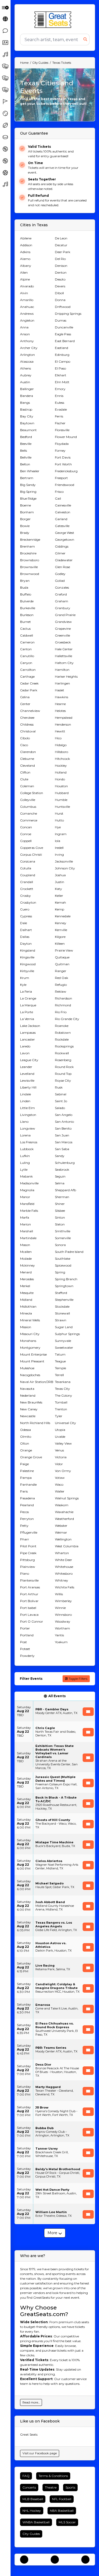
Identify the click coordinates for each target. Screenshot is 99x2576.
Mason (25, 1245)
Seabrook (62, 1169)
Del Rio (60, 259)
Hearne (60, 704)
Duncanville (64, 327)
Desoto (60, 279)
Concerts (29, 2487)
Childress (27, 724)
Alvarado (27, 286)
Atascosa (27, 361)
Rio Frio (61, 1012)
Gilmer (60, 553)
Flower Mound (66, 437)
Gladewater (64, 560)
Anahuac (27, 307)
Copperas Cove (32, 848)
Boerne (25, 505)
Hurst (59, 813)
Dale (23, 923)
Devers (60, 286)
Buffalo (26, 594)
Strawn (61, 1320)
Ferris (59, 416)
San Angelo (64, 1115)
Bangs (25, 403)
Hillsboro (62, 752)
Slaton (60, 1224)
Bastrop (26, 409)
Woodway (63, 1621)
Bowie (25, 526)
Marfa (25, 1217)
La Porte (27, 1012)
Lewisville (27, 1080)
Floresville (62, 430)
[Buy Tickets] (88, 1712)
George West (65, 533)
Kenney (61, 923)
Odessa (25, 1430)
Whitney (62, 1580)
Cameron (27, 642)
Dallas (25, 937)
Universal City (65, 1423)
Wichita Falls (65, 1587)
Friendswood (65, 485)
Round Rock (64, 1067)
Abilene (26, 238)
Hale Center (64, 649)
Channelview (30, 711)
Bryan (25, 581)
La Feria (26, 991)
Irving (59, 854)
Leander (26, 1067)
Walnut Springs (67, 1498)
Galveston (63, 512)
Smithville (63, 1231)
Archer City (29, 348)
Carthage (27, 676)
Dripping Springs (68, 314)
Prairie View (64, 950)
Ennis (59, 396)
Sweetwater (64, 1348)
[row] (55, 1711)
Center (25, 704)
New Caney (29, 1409)
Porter (25, 1628)
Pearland (27, 1505)
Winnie (60, 1608)
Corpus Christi (31, 854)
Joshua (60, 875)
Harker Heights (66, 676)
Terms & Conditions (53, 2476)
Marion (25, 1224)
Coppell (26, 841)
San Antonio (64, 1122)
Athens (25, 368)
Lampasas (28, 1033)
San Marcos (64, 1142)
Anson (25, 334)
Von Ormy (63, 1471)
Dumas (61, 320)
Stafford (61, 1293)
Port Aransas (30, 1587)
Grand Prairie (65, 615)
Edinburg (62, 355)
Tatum (60, 1354)
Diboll (59, 293)
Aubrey (26, 375)
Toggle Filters (78, 1679)
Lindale (25, 1094)
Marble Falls (29, 1211)
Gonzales (62, 587)
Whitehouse (64, 1567)
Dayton (26, 944)
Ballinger (27, 389)
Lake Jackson (30, 1026)
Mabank (26, 1176)
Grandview (63, 622)
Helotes (60, 711)
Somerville (63, 1238)
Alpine (25, 279)
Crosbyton (28, 902)
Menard (26, 1272)
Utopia (60, 1430)
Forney (60, 450)
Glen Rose (62, 567)
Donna (60, 300)
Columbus (28, 807)
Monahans (28, 1341)
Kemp (60, 909)
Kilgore (60, 937)
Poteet (25, 1649)
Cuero (25, 909)
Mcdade (26, 1259)
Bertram (27, 478)
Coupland (28, 875)
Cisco (24, 745)
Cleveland (27, 765)
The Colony (63, 1395)
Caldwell (27, 635)
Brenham (27, 546)
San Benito (63, 1128)
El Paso (60, 368)
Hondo (60, 779)
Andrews (27, 314)
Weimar (61, 1532)
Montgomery (30, 1348)
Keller (59, 896)
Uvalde (60, 1437)
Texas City (62, 1389)
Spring (60, 1272)
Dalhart (26, 930)
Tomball (61, 1402)
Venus (59, 1450)
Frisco (59, 492)
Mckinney (27, 1265)
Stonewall (62, 1313)
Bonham (27, 512)
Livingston (28, 1115)
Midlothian (28, 1306)
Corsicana (28, 861)
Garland (61, 519)
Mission (26, 1327)
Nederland (28, 1395)
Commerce (29, 820)
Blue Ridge (28, 498)
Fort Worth (63, 464)
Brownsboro (30, 560)
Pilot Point (28, 1546)
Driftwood (63, 307)
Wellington (63, 1539)
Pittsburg (27, 1560)
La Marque (28, 1005)
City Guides (31, 2534)
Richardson (63, 998)
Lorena (25, 1135)
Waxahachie (64, 1512)
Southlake (63, 1259)
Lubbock (27, 1149)
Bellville (26, 457)
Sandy (60, 1156)
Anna (24, 327)
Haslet (60, 690)
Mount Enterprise (33, 1354)
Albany (26, 266)
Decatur (61, 245)
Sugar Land (64, 1327)
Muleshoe (27, 1368)
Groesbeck (63, 642)
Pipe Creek (28, 1553)
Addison (26, 245)
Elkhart (61, 375)
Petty (24, 1526)
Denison (61, 266)
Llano (24, 1122)
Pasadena (27, 1498)
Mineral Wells (30, 1320)
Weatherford (64, 1519)
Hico (58, 738)
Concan (26, 827)
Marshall (27, 1231)
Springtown (64, 1286)
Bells (23, 450)
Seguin (60, 1176)
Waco (59, 1484)
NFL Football (62, 2499)
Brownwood (30, 574)
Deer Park (63, 252)
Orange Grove (31, 1457)
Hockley (61, 765)
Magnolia (27, 1190)
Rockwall (62, 1053)
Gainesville (63, 505)
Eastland (62, 348)
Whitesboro (64, 1573)
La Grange (28, 998)
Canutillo (27, 656)
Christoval (28, 731)
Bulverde (27, 601)
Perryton (27, 1519)
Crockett (27, 889)
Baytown (27, 423)
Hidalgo (61, 745)
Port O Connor (32, 1621)
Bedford (26, 437)
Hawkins (62, 697)
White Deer (63, 1560)
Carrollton (28, 670)
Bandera (27, 396)
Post (23, 1642)
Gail (58, 498)
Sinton (60, 1217)
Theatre (51, 2487)
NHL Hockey (32, 2511)
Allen (24, 272)
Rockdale (62, 1039)
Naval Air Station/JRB (37, 1382)
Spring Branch (66, 1279)
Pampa (26, 1478)
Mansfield (27, 1204)
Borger (25, 519)
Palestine (27, 1471)
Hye (58, 827)
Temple (60, 1368)
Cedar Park (29, 690)
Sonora (60, 1245)
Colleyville (28, 800)
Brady (25, 533)
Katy (58, 889)
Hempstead (64, 718)
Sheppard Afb (65, 1190)
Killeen (60, 944)
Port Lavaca (29, 1615)
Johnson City (65, 868)
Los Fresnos (29, 1142)
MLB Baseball (33, 2499)
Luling (25, 1163)
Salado (60, 1108)
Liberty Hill (28, 1087)
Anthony (27, 341)
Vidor (59, 1464)
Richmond (63, 1005)
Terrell (59, 1375)
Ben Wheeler (30, 471)
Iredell (59, 848)
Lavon (25, 1053)
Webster (61, 1526)
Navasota (27, 1389)
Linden (25, 1101)
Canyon (26, 663)
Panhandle (28, 1484)
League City (29, 1060)
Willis (59, 1594)
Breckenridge (30, 540)
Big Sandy (28, 485)
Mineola (26, 1313)
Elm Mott (62, 382)
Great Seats (29, 2434)
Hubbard (62, 793)
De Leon (61, 238)
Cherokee (27, 718)
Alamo (25, 259)
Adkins (25, 252)
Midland (26, 1300)
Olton (25, 1443)
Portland (27, 1635)
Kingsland (28, 950)
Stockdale (62, 1306)
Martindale (28, 1238)
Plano (25, 1573)
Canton (26, 649)
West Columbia (67, 1546)
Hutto (59, 820)
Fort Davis (63, 457)
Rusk (59, 1087)
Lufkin (25, 1156)
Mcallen (26, 1252)
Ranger (61, 971)
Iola (58, 841)
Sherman (62, 1197)
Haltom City (64, 663)
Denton (61, 272)
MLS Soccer (67, 2522)
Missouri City (30, 1334)
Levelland (27, 1074)
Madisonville (29, 1183)
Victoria (61, 1457)
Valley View (63, 1443)
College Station (32, 793)
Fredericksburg (66, 471)
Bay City (27, 416)
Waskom (62, 1505)
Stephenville (64, 1300)
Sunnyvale (63, 1341)
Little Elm (27, 1108)
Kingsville (27, 957)
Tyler (59, 1416)
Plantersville (29, 1580)
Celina (25, 697)
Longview (28, 1128)
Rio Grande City (67, 1019)
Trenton (61, 1409)
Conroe (26, 834)
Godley (60, 574)
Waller (60, 1491)
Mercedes (27, 1279)
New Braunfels (31, 1402)
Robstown (63, 1033)
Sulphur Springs (67, 1334)
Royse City (63, 1080)
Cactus (25, 629)
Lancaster (27, 1039)
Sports (70, 2487)
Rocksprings (64, 1046)
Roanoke (62, 1026)
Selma (60, 1183)
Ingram (61, 834)
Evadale (61, 409)
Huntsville (62, 807)
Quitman (62, 964)
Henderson (63, 724)
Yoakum (61, 1642)
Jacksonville (64, 861)
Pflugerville (29, 1532)
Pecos (24, 1512)
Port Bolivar (29, 1601)
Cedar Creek (29, 683)
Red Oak (62, 978)
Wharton (62, 1553)
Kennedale (63, 916)
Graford (61, 594)
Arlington (27, 355)
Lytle (24, 1169)
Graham (62, 601)
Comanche (29, 813)
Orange (26, 1450)
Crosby (25, 896)
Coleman (27, 786)
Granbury (63, 608)
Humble (61, 800)
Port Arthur (29, 1594)
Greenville (62, 635)
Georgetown (65, 540)
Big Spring (28, 492)
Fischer (60, 423)
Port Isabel (28, 1608)
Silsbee (60, 1211)
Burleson (27, 615)
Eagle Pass (63, 334)
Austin (25, 382)
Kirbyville (27, 971)
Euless (60, 403)
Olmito (26, 1437)
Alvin (24, 293)
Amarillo (27, 300)
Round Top (63, 1074)
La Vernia (27, 1019)
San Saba (62, 1149)
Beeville (26, 444)
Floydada (62, 444)
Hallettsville (63, 656)
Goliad (60, 581)
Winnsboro (63, 1615)
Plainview (28, 1567)
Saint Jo (61, 1101)
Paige (24, 1464)
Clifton (25, 772)
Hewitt (60, 731)
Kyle (23, 985)
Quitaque (62, 957)
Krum (25, 978)
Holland (61, 772)
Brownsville (29, 567)
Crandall (27, 882)
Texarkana (63, 1382)
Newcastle (28, 1416)
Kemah (60, 902)
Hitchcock (62, 759)
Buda (24, 587)
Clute (24, 779)
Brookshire (28, 553)
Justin (60, 882)
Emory (60, 389)
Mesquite (27, 1293)
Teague (60, 1361)
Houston (61, 786)
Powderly (27, 1656)
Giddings (62, 546)
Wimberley (63, 1601)
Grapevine (63, 629)
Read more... (31, 2402)
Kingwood (28, 964)
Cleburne (27, 759)
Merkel (25, 1286)
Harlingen (62, 683)
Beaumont (28, 430)
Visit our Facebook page (40, 2453)
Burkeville (28, 608)
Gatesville (62, 526)
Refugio (61, 985)
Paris (24, 1491)
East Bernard (65, 341)
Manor (25, 1197)
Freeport (61, 478)
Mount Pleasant (32, 1361)
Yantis (59, 1635)
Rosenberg (63, 1060)
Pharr (25, 1539)
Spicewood (63, 1265)
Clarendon (28, 752)
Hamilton (62, 670)
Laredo (25, 1046)
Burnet (25, 622)
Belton (25, 464)
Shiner (60, 1204)
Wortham (62, 1628)
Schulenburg (65, 1163)
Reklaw (61, 991)
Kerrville (61, 930)
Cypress (26, 916)
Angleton (27, 320)
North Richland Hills (35, 1423)
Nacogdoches (30, 1375)
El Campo (63, 361)
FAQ (26, 2476)
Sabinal (61, 1094)
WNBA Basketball (36, 2522)
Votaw (60, 1478)
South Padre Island (69, 1252)
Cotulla (26, 868)
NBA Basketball (62, 2511)
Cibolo (25, 738)
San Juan (62, 1135)
